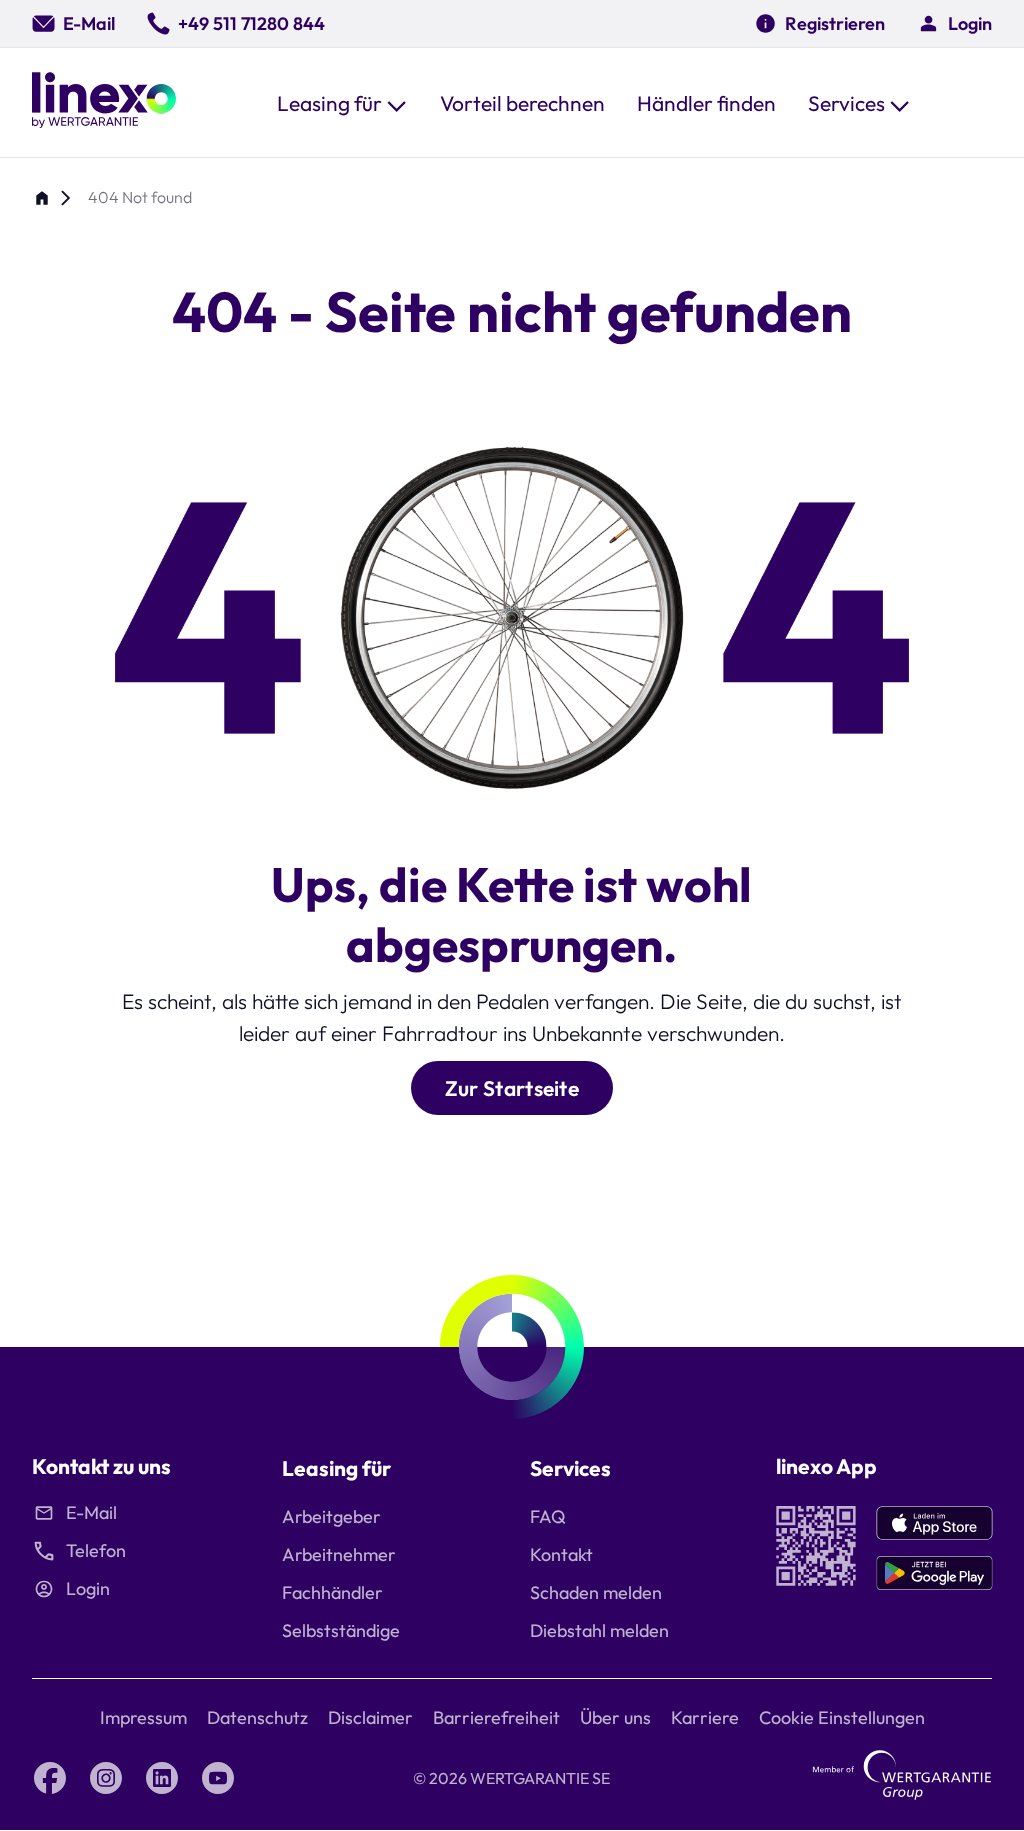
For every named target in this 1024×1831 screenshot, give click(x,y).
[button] (342, 103)
